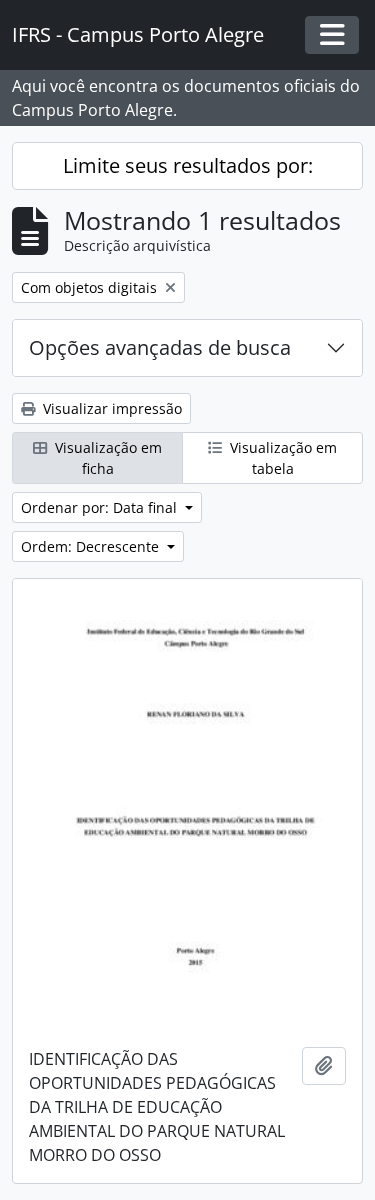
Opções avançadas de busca (160, 347)
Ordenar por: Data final (101, 507)
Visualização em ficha (106, 458)
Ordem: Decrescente (92, 546)
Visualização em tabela (281, 458)
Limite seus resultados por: (188, 165)
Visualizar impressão (110, 408)
